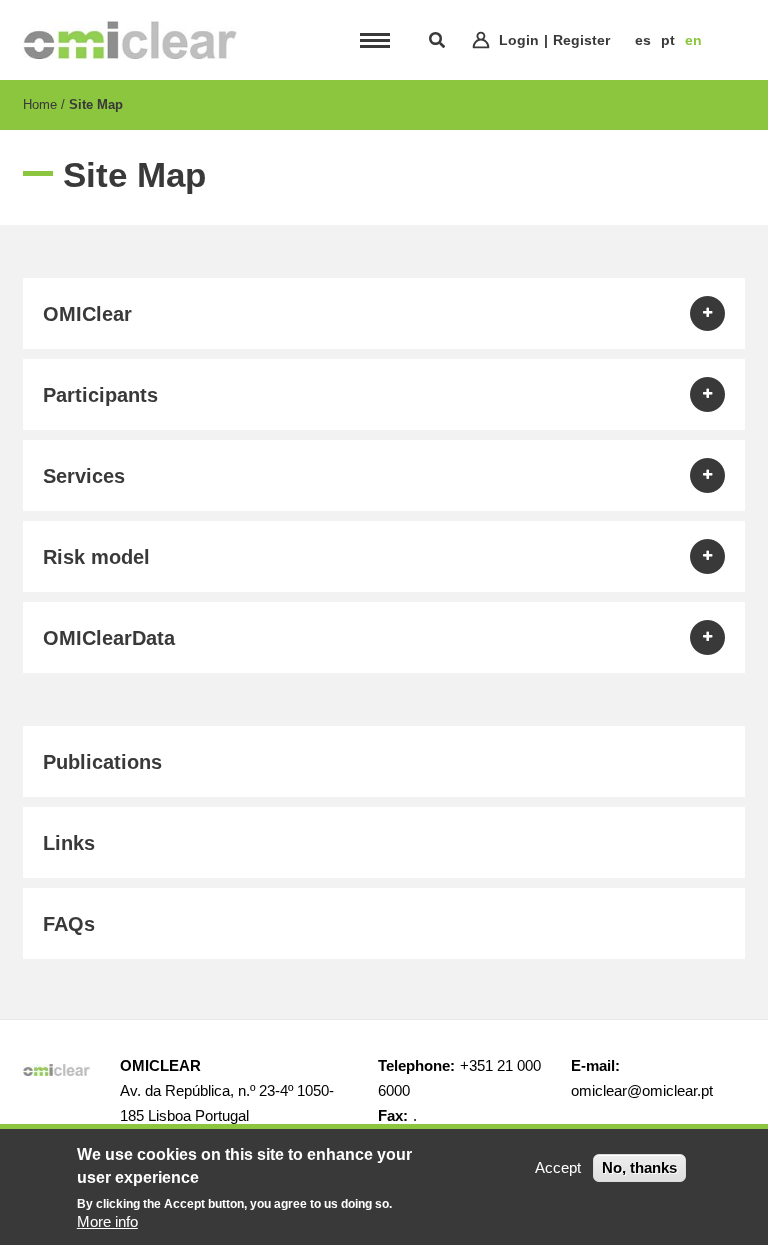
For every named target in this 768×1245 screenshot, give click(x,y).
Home (40, 104)
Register (581, 40)
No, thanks (639, 1167)
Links (69, 843)
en (693, 40)
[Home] (130, 40)
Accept (558, 1167)
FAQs (69, 924)
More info (107, 1221)
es (643, 40)
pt (668, 40)
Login (519, 40)
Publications (102, 762)
